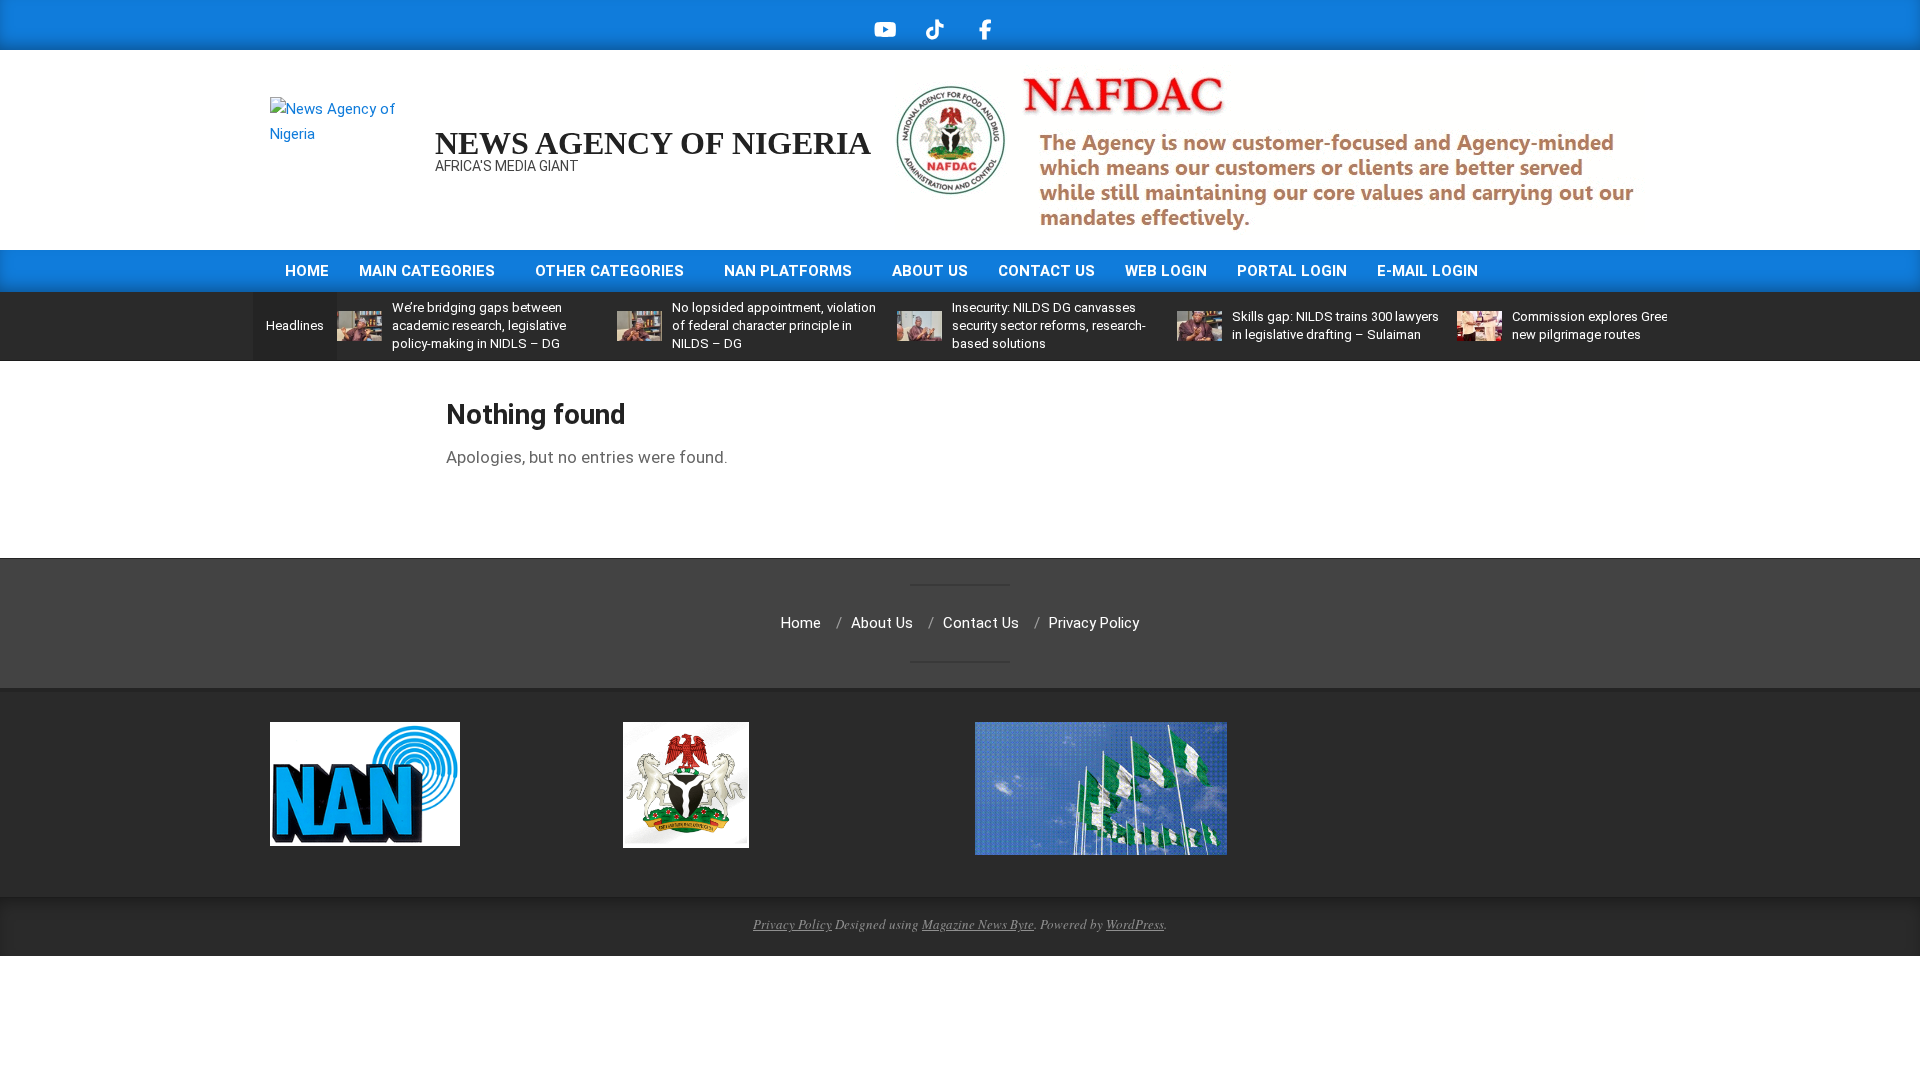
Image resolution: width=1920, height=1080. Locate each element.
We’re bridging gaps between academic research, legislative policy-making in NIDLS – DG (479, 325)
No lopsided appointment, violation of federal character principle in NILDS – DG (774, 325)
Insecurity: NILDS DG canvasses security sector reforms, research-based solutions (1049, 325)
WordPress (1135, 924)
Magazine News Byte (978, 924)
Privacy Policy (792, 924)
